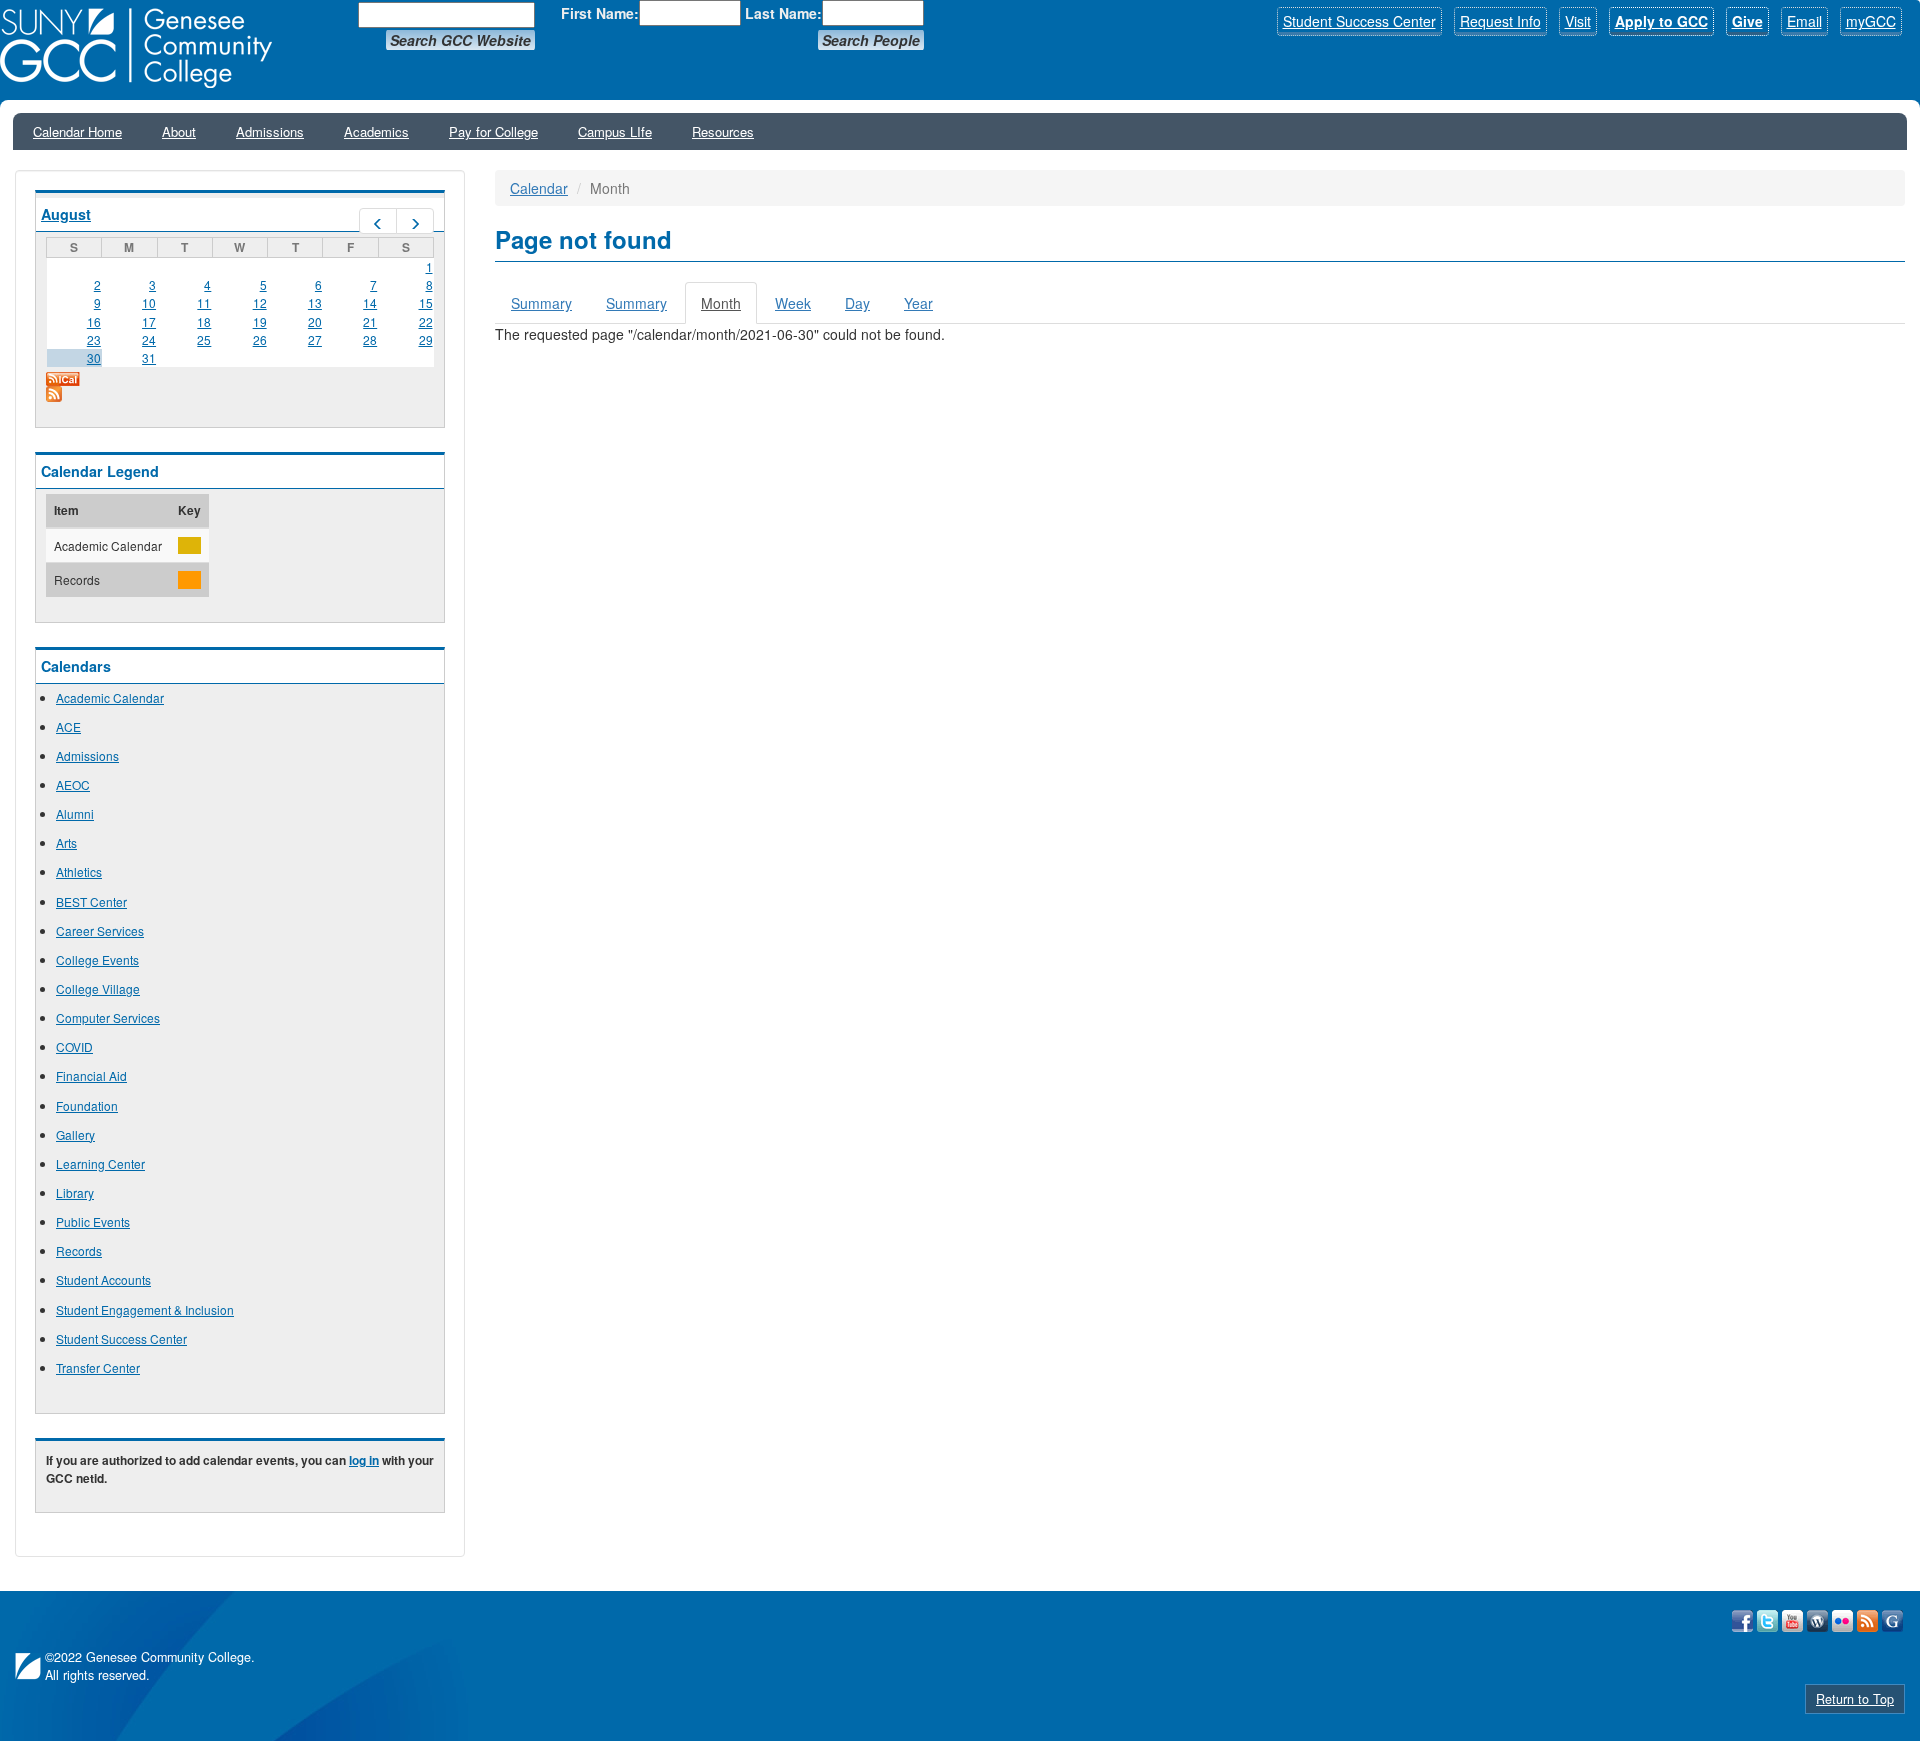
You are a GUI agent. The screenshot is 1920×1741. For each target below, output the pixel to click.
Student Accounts (103, 1279)
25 (204, 339)
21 (370, 321)
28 (370, 339)
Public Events (93, 1221)
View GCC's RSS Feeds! (1867, 1621)
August (66, 214)
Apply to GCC (1661, 21)
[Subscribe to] (240, 394)
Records (79, 1250)
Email (1804, 21)
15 (426, 302)
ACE (68, 726)
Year (918, 303)
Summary (541, 303)
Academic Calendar (110, 697)
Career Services (100, 930)
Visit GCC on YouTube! (1792, 1621)
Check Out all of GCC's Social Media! (1892, 1621)
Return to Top (1855, 1699)
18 (204, 321)
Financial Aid (91, 1075)
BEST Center (91, 901)
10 (149, 302)
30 (94, 357)
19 (260, 321)
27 (315, 339)
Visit (1578, 21)
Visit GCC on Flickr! (1842, 1621)
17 (149, 321)
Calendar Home (77, 131)
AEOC (73, 784)
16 (94, 321)
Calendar (539, 188)
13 (315, 302)
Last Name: (783, 13)
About (179, 131)
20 (315, 321)
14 (370, 302)
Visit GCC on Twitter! (1767, 1621)
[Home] (143, 48)
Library (75, 1192)
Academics (376, 131)
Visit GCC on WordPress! (1817, 1621)
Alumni (75, 813)
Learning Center (100, 1163)
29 (426, 339)
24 (149, 339)
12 (260, 302)
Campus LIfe (615, 131)
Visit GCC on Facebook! (1742, 1621)
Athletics (79, 871)
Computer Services (108, 1017)
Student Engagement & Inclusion (145, 1309)
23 (94, 339)
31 (149, 357)
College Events (97, 959)
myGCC (1871, 21)
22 (426, 321)
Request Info (1500, 21)
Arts (66, 842)
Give (1747, 21)
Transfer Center (98, 1367)
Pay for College (493, 131)
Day (857, 303)
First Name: (600, 13)
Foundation (87, 1105)
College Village (98, 988)
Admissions (270, 131)
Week (793, 303)
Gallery (75, 1134)
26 (260, 339)
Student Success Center (1359, 21)
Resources (723, 131)
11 (204, 302)
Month (729, 308)
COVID (74, 1046)
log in (364, 1460)
